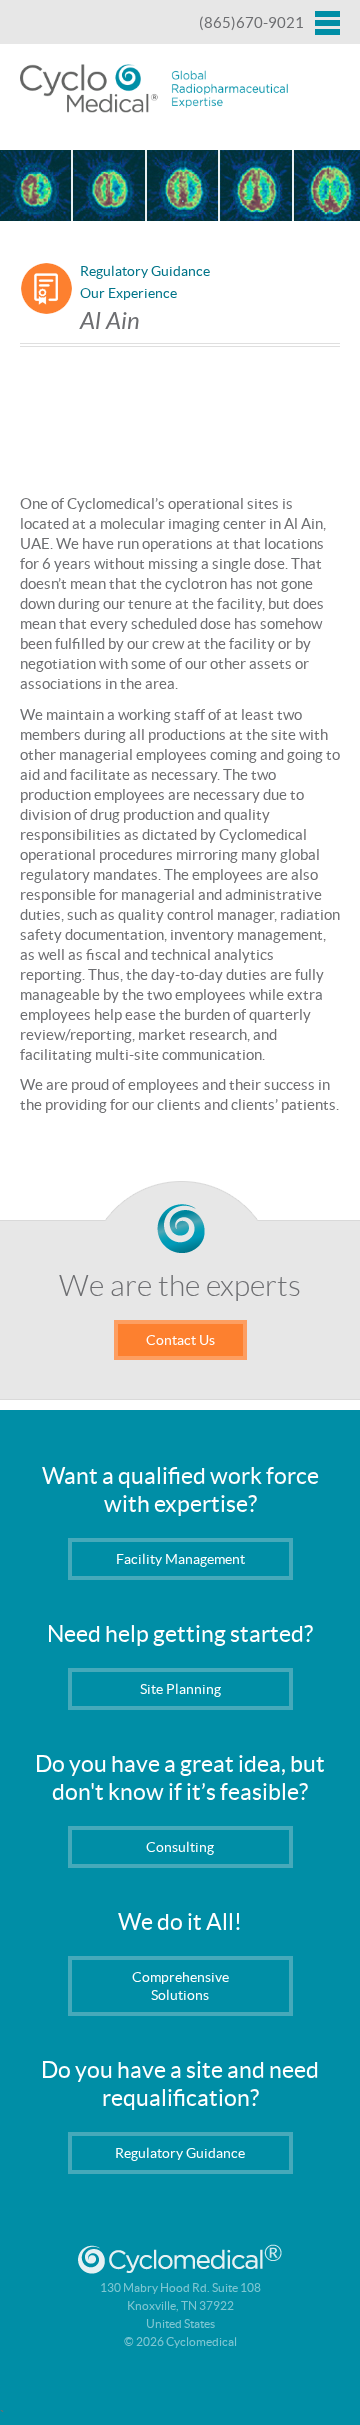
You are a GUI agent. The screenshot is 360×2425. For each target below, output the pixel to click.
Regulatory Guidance (145, 271)
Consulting (180, 1847)
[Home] (155, 90)
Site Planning (180, 1689)
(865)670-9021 (251, 22)
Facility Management (180, 1559)
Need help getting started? (180, 1634)
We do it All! (180, 1922)
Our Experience (128, 293)
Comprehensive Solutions (180, 1986)
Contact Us (180, 1340)
